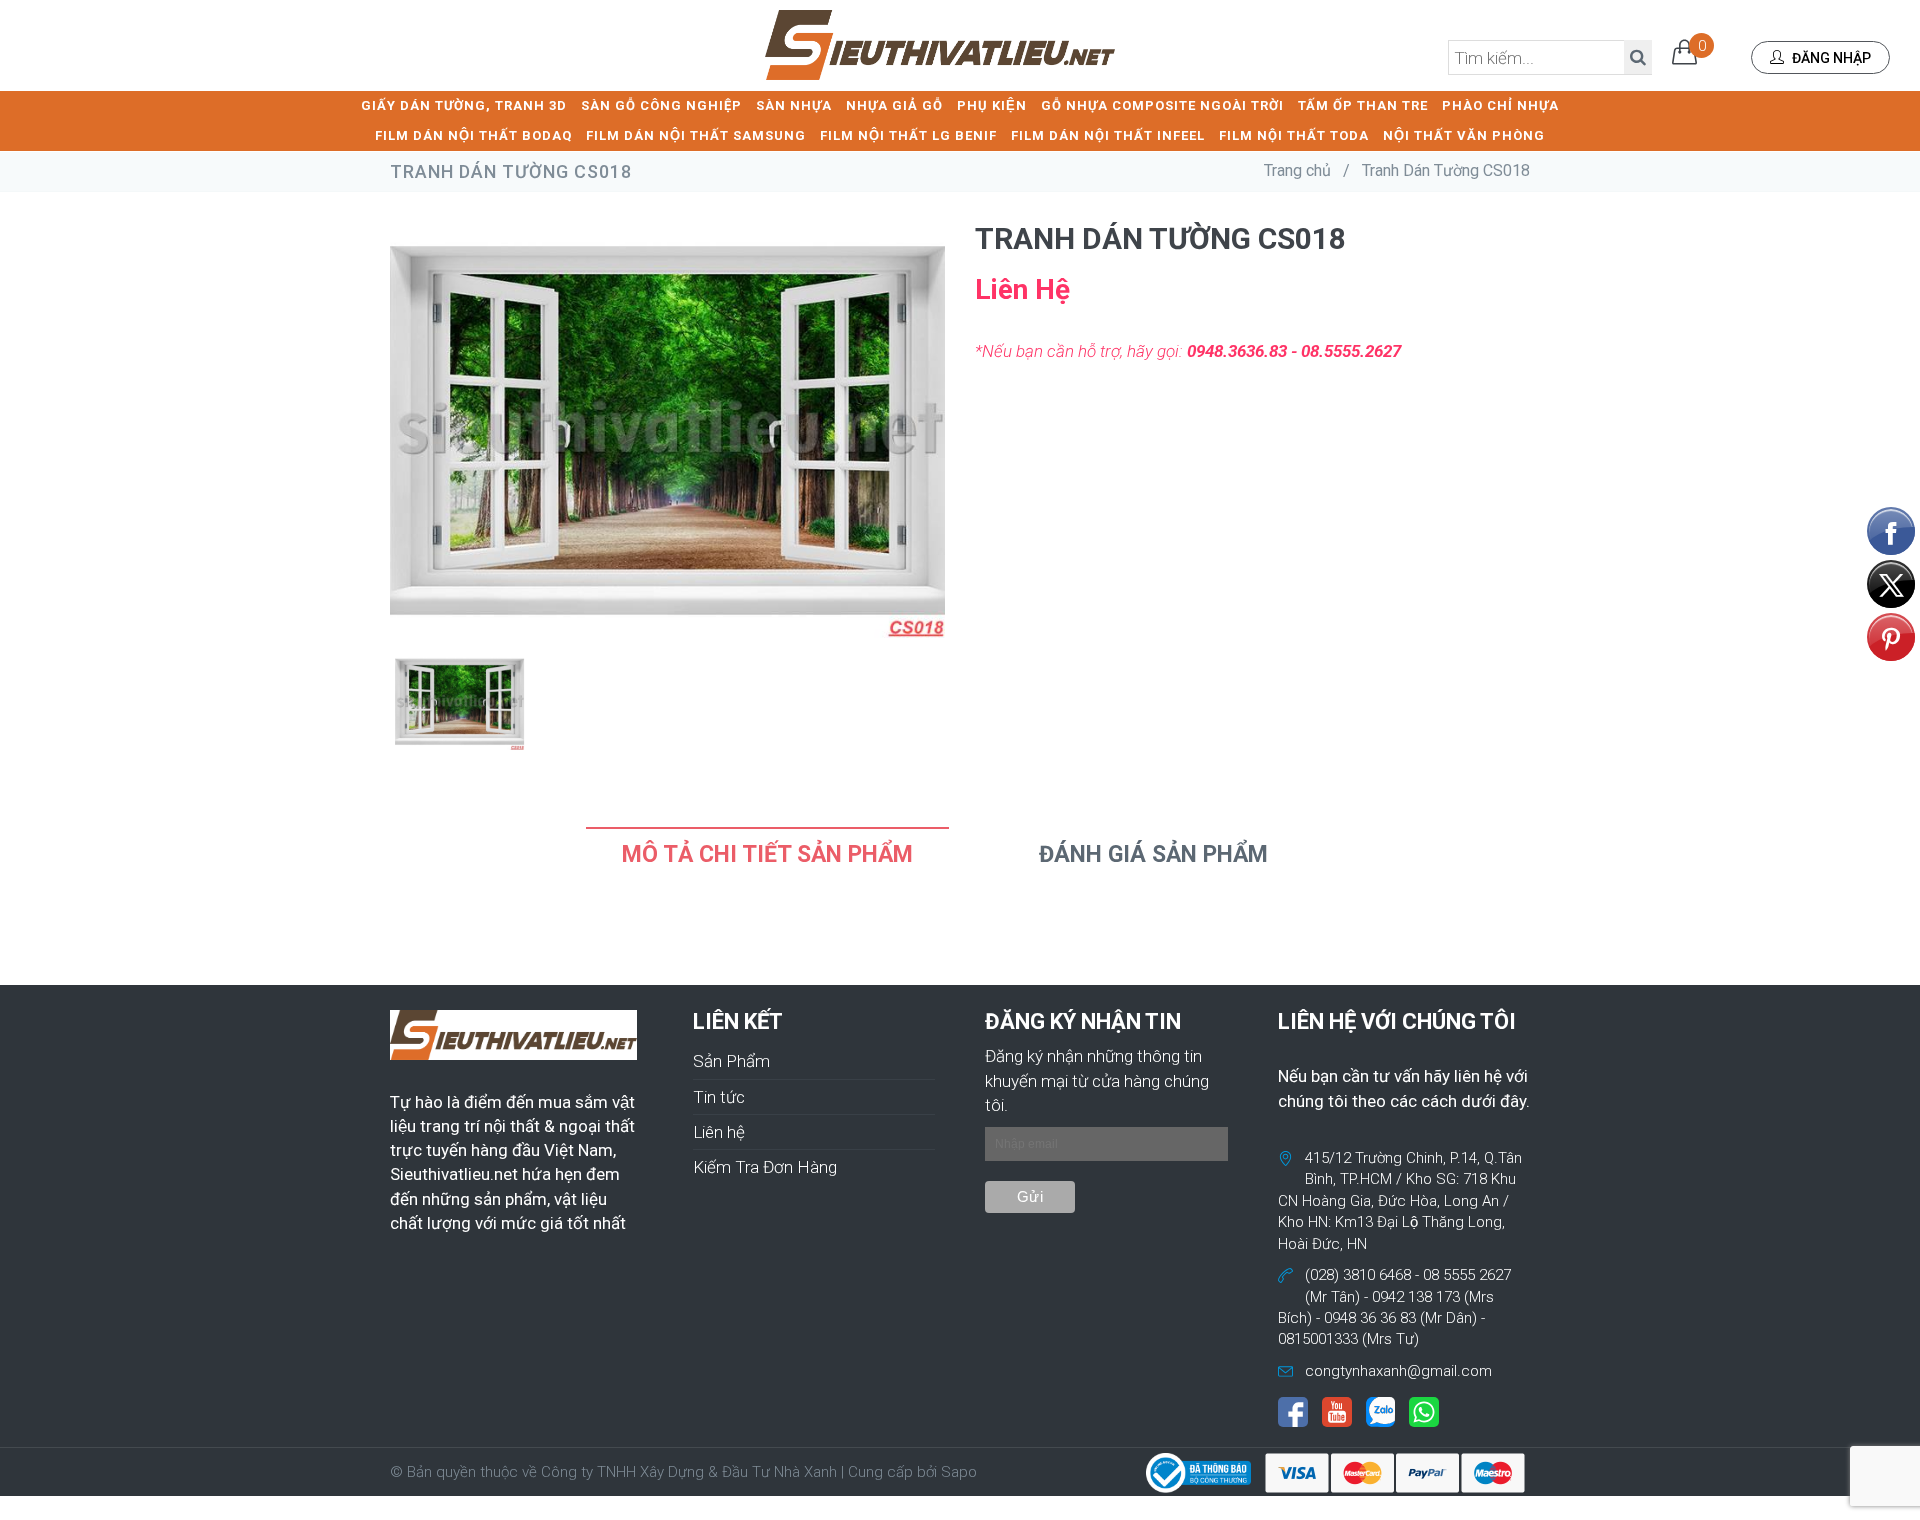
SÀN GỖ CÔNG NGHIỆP (661, 105)
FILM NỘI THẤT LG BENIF (908, 135)
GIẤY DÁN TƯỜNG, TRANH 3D (464, 105)
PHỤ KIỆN (992, 105)
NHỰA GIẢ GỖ (894, 105)
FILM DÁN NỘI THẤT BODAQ (473, 135)
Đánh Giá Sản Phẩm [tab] (1153, 854)
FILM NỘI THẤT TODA (1294, 135)
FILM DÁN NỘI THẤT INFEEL (1108, 135)
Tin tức (719, 1097)
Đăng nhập (1830, 58)
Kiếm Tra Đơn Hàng (765, 1167)
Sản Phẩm (731, 1061)
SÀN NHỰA (794, 105)
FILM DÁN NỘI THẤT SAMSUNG (696, 135)
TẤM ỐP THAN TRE (1363, 105)
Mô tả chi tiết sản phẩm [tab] (767, 854)
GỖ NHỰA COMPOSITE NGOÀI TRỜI (1162, 105)
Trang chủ (1297, 170)
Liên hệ (719, 1132)
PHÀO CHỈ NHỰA (1500, 105)
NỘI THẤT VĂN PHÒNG (1464, 135)
